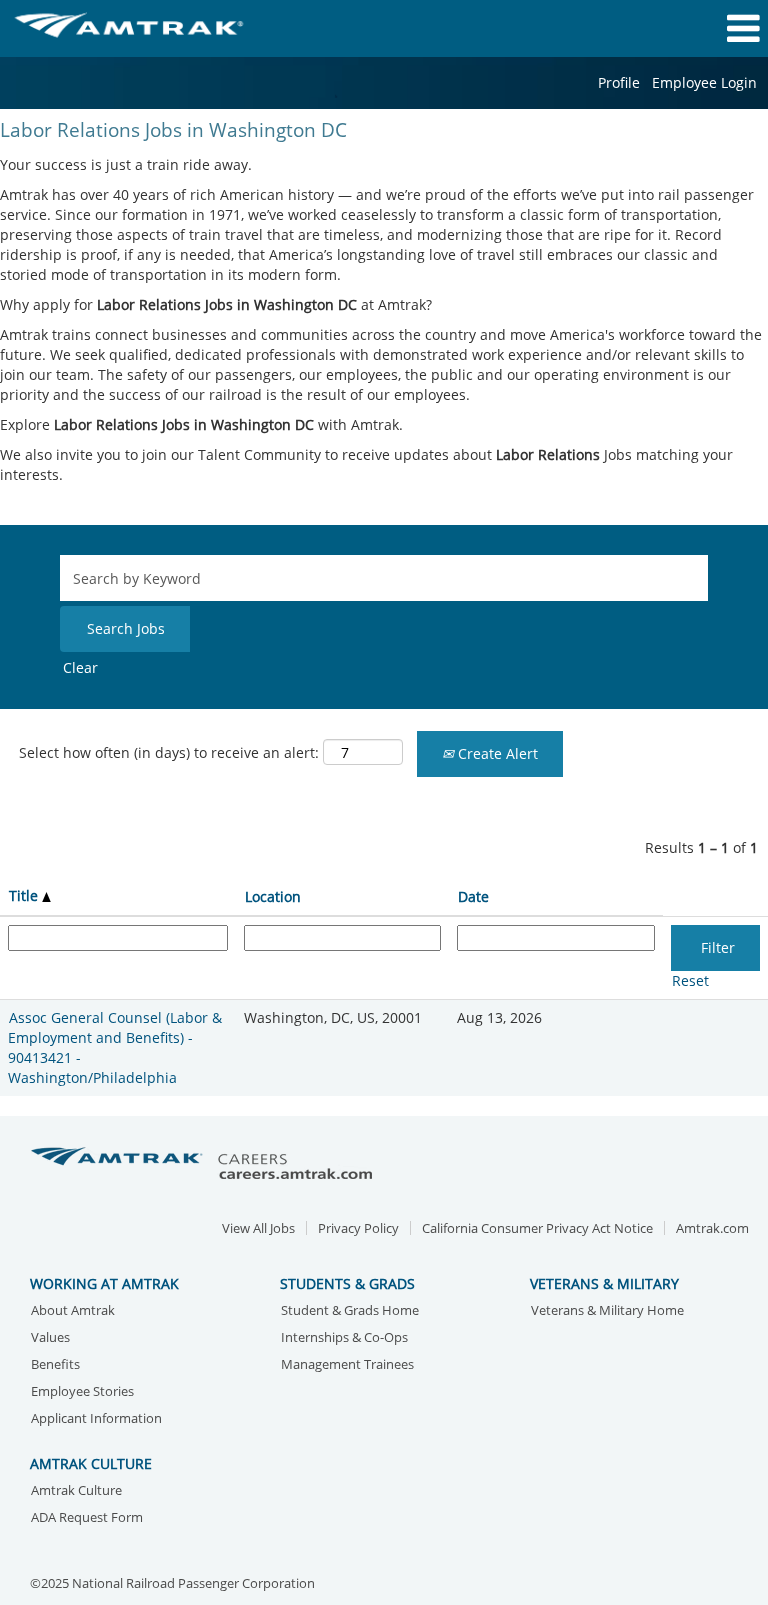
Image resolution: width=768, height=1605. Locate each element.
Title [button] (25, 895)
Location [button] (273, 896)
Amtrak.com (712, 1228)
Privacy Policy (358, 1228)
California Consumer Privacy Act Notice (537, 1228)
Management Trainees (347, 1365)
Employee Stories (82, 1392)
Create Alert (496, 753)
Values (50, 1338)
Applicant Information (96, 1419)
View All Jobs (258, 1228)
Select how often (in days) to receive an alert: (169, 752)
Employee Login (704, 82)
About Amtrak (73, 1311)
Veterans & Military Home (607, 1311)
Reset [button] (690, 980)
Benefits (55, 1365)
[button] (640, 28)
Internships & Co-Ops (344, 1338)
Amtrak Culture (76, 1491)
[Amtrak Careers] (205, 1164)
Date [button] (473, 896)
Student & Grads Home (350, 1311)
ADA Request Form (87, 1518)
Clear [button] (80, 667)
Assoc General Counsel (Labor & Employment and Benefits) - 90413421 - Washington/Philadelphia (115, 1047)
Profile (619, 82)
